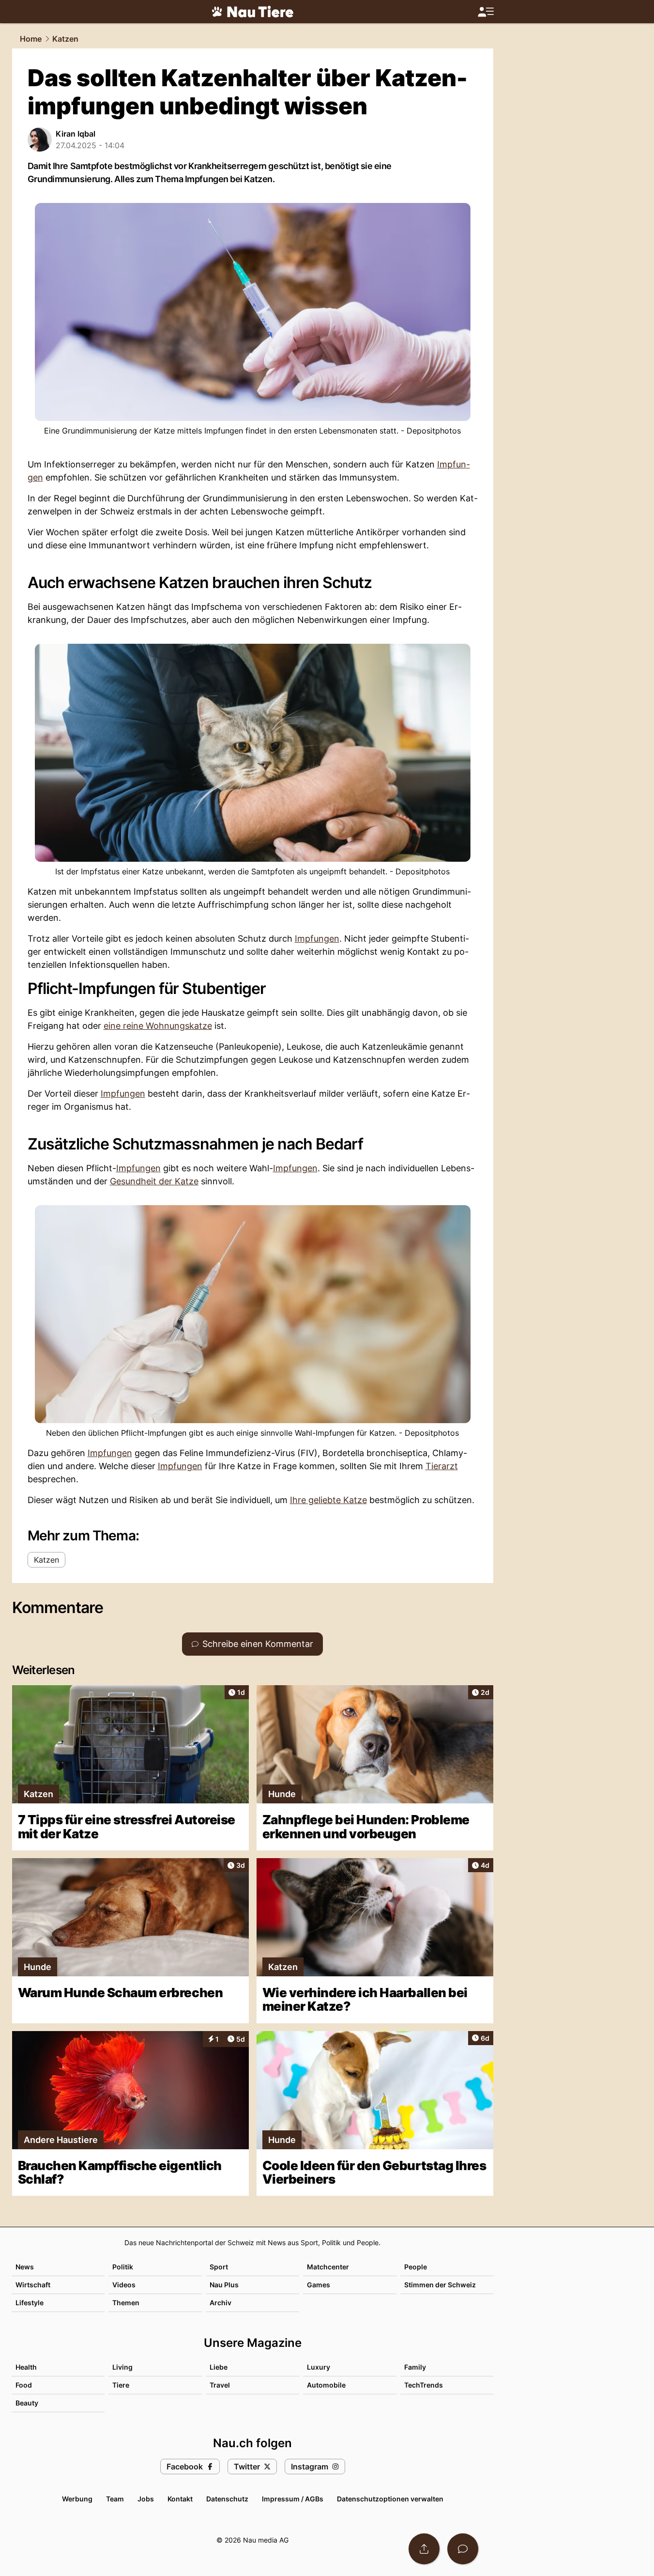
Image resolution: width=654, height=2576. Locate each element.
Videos (124, 2285)
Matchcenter (328, 2267)
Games (319, 2285)
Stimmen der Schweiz (440, 2285)
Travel (220, 2385)
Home (31, 39)
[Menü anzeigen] (486, 12)
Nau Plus (224, 2285)
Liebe (219, 2367)
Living (122, 2367)
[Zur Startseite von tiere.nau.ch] (253, 12)
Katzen (65, 39)
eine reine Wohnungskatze (158, 1026)
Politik (123, 2267)
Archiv (221, 2303)
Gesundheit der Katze (154, 1181)
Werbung (77, 2499)
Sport (219, 2267)
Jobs (146, 2499)
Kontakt (180, 2499)
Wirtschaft (33, 2285)
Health (26, 2367)
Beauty (27, 2403)
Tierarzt (442, 1466)
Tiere (121, 2385)
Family (415, 2367)
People (416, 2267)
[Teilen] (424, 2549)
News (25, 2267)
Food (24, 2385)
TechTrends (424, 2385)
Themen (126, 2303)
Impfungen (317, 939)
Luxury (319, 2367)
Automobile (326, 2385)
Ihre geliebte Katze (328, 1500)
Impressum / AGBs (293, 2499)
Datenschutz (227, 2499)
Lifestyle (30, 2303)
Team (115, 2499)
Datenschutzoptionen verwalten (390, 2499)
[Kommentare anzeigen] (463, 2549)
